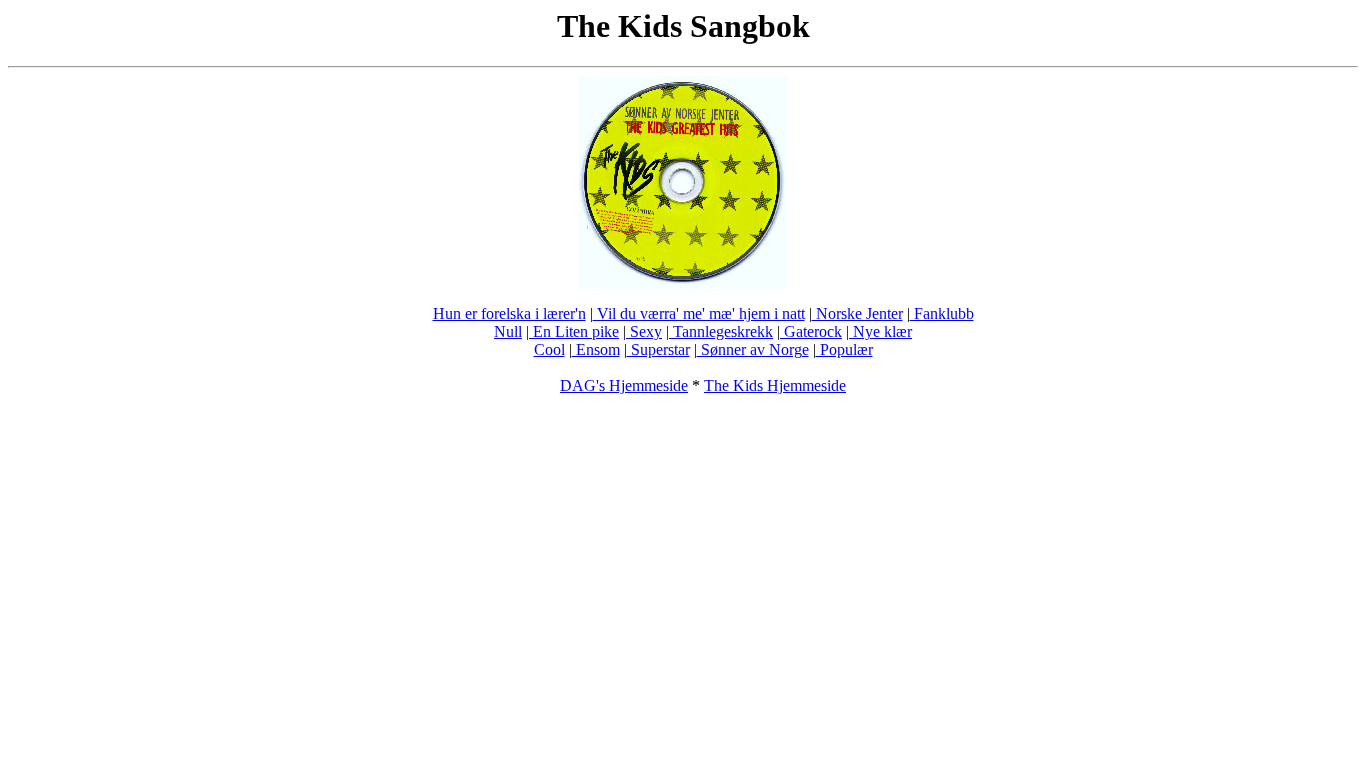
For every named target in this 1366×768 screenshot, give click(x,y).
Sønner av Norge (753, 349)
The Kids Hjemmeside (775, 385)
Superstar (658, 349)
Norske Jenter (857, 313)
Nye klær (880, 331)
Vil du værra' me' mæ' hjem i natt (699, 313)
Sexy (644, 331)
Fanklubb (942, 313)
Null (508, 331)
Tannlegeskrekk (721, 331)
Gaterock (811, 331)
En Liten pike (574, 331)
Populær (844, 349)
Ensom (596, 349)
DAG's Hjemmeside (624, 385)
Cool (549, 349)
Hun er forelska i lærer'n (509, 313)
